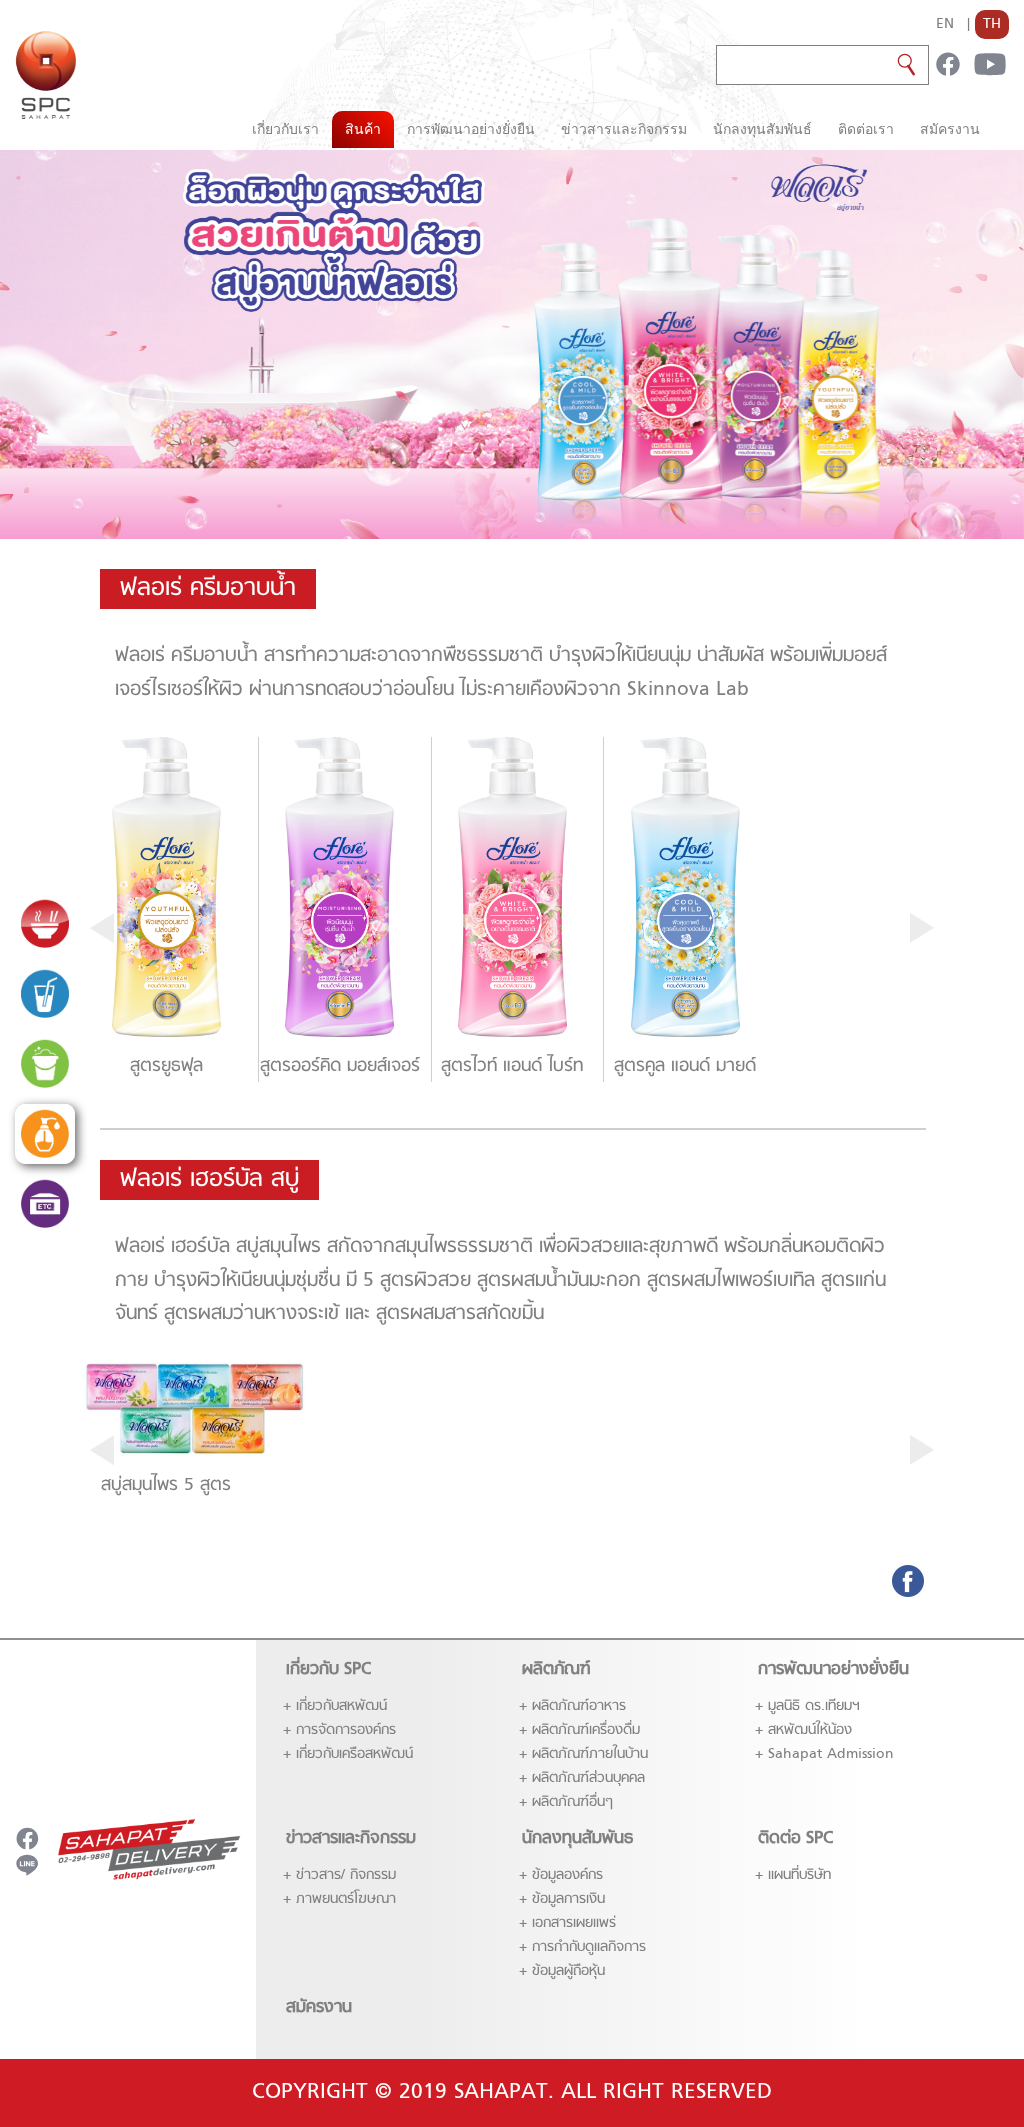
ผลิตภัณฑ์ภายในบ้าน (590, 1754)
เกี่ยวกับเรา (285, 129)
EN (945, 24)
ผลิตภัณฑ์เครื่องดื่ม (586, 1730)
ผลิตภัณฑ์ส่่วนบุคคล (588, 1778)
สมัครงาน (950, 129)
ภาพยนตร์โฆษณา (346, 1899)
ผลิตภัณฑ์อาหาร (579, 1706)
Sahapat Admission (831, 1754)
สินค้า (363, 129)
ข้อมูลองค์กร (567, 1875)
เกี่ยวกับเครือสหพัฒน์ (354, 1754)
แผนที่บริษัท (799, 1875)
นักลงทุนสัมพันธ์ (762, 129)
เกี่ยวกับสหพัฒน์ (341, 1706)
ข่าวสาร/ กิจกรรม (346, 1875)
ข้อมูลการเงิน (568, 1899)
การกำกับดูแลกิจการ (589, 1947)
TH (992, 24)
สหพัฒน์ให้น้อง (810, 1730)
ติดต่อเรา (866, 129)
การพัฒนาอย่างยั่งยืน (471, 129)
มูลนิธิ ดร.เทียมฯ (814, 1706)
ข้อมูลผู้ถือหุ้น (568, 1971)
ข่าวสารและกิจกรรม (624, 129)
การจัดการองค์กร (346, 1730)
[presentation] (102, 928)
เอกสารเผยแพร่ (574, 1923)
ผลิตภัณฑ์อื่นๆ (572, 1802)
